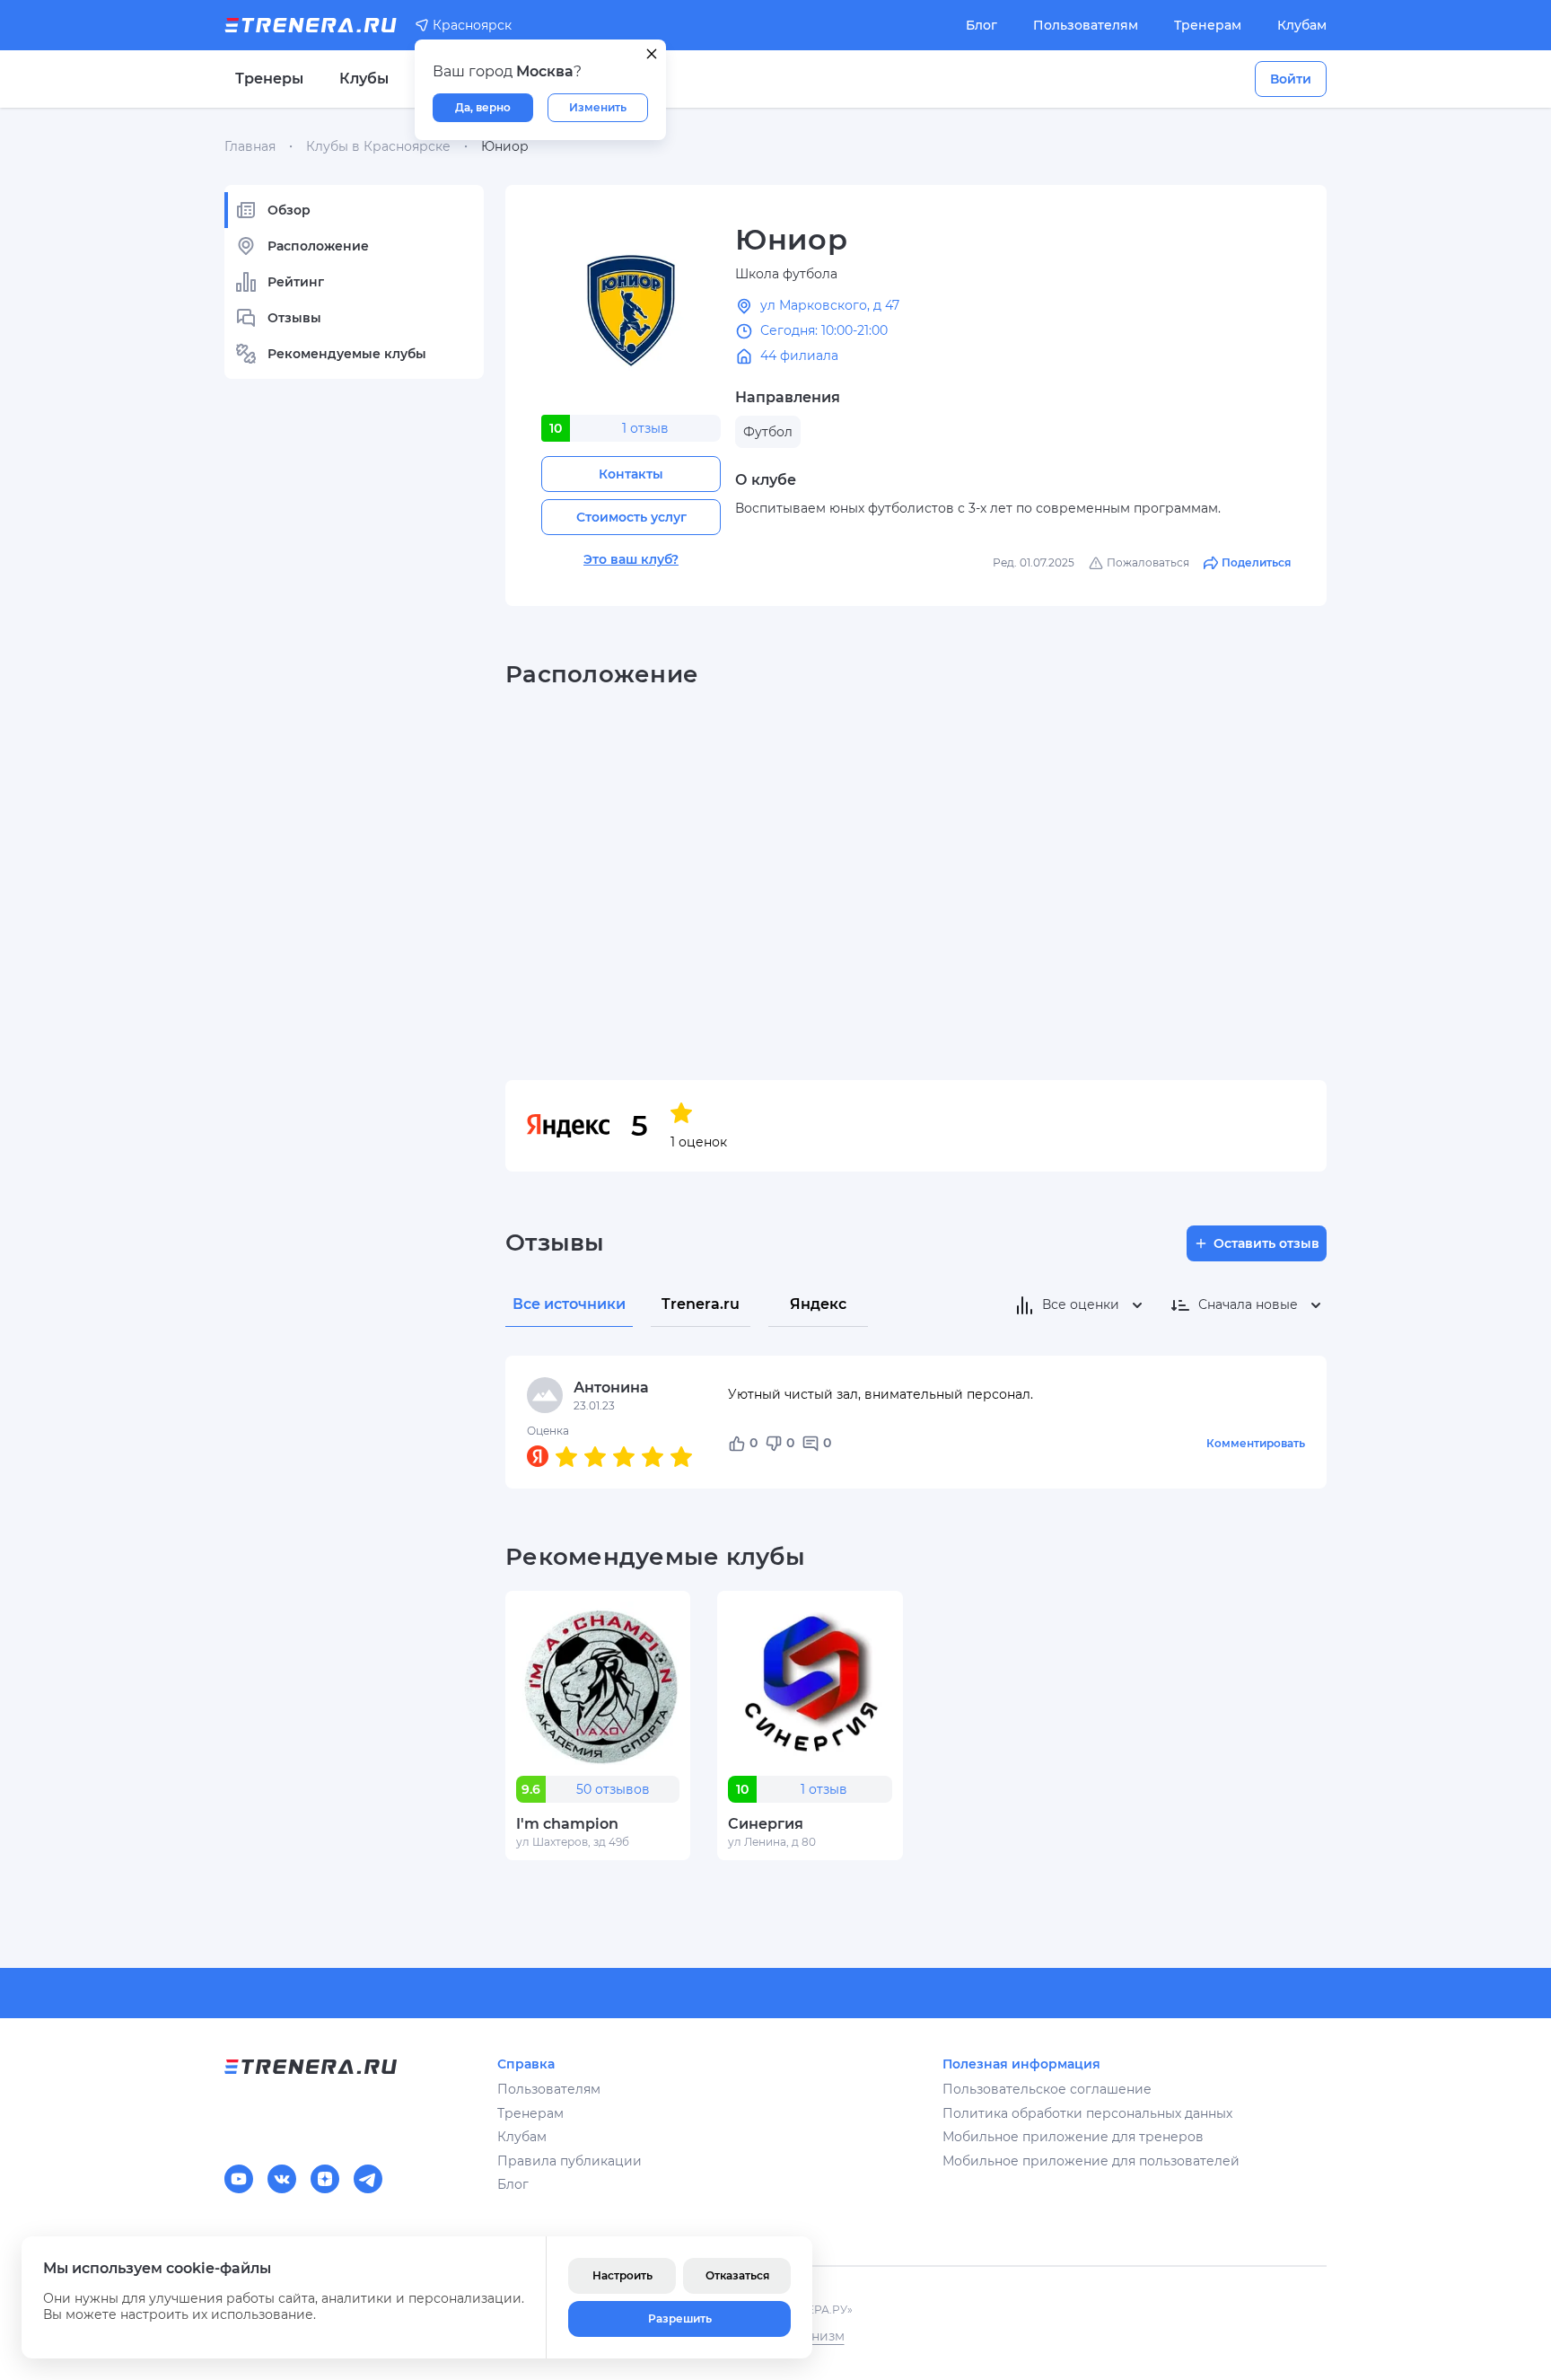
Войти (1291, 79)
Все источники (569, 1304)
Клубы (364, 79)
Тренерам (1208, 25)
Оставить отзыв (1266, 1243)
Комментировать (1256, 1443)
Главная (250, 146)
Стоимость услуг (631, 517)
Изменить (598, 107)
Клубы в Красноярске (378, 146)
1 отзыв (645, 428)
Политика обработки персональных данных (1087, 2113)
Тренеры (269, 79)
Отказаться (737, 2275)
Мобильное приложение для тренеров (1073, 2137)
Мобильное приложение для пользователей (1091, 2161)
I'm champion (567, 1824)
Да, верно (483, 107)
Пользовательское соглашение (1047, 2089)
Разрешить (680, 2319)
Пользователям (1086, 25)
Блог (981, 25)
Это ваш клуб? (631, 559)
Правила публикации (570, 2161)
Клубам (1302, 25)
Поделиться (1256, 562)
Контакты (631, 474)
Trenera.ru (701, 1304)
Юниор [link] (505, 146)
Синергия (766, 1824)
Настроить (622, 2275)
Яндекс (818, 1304)
